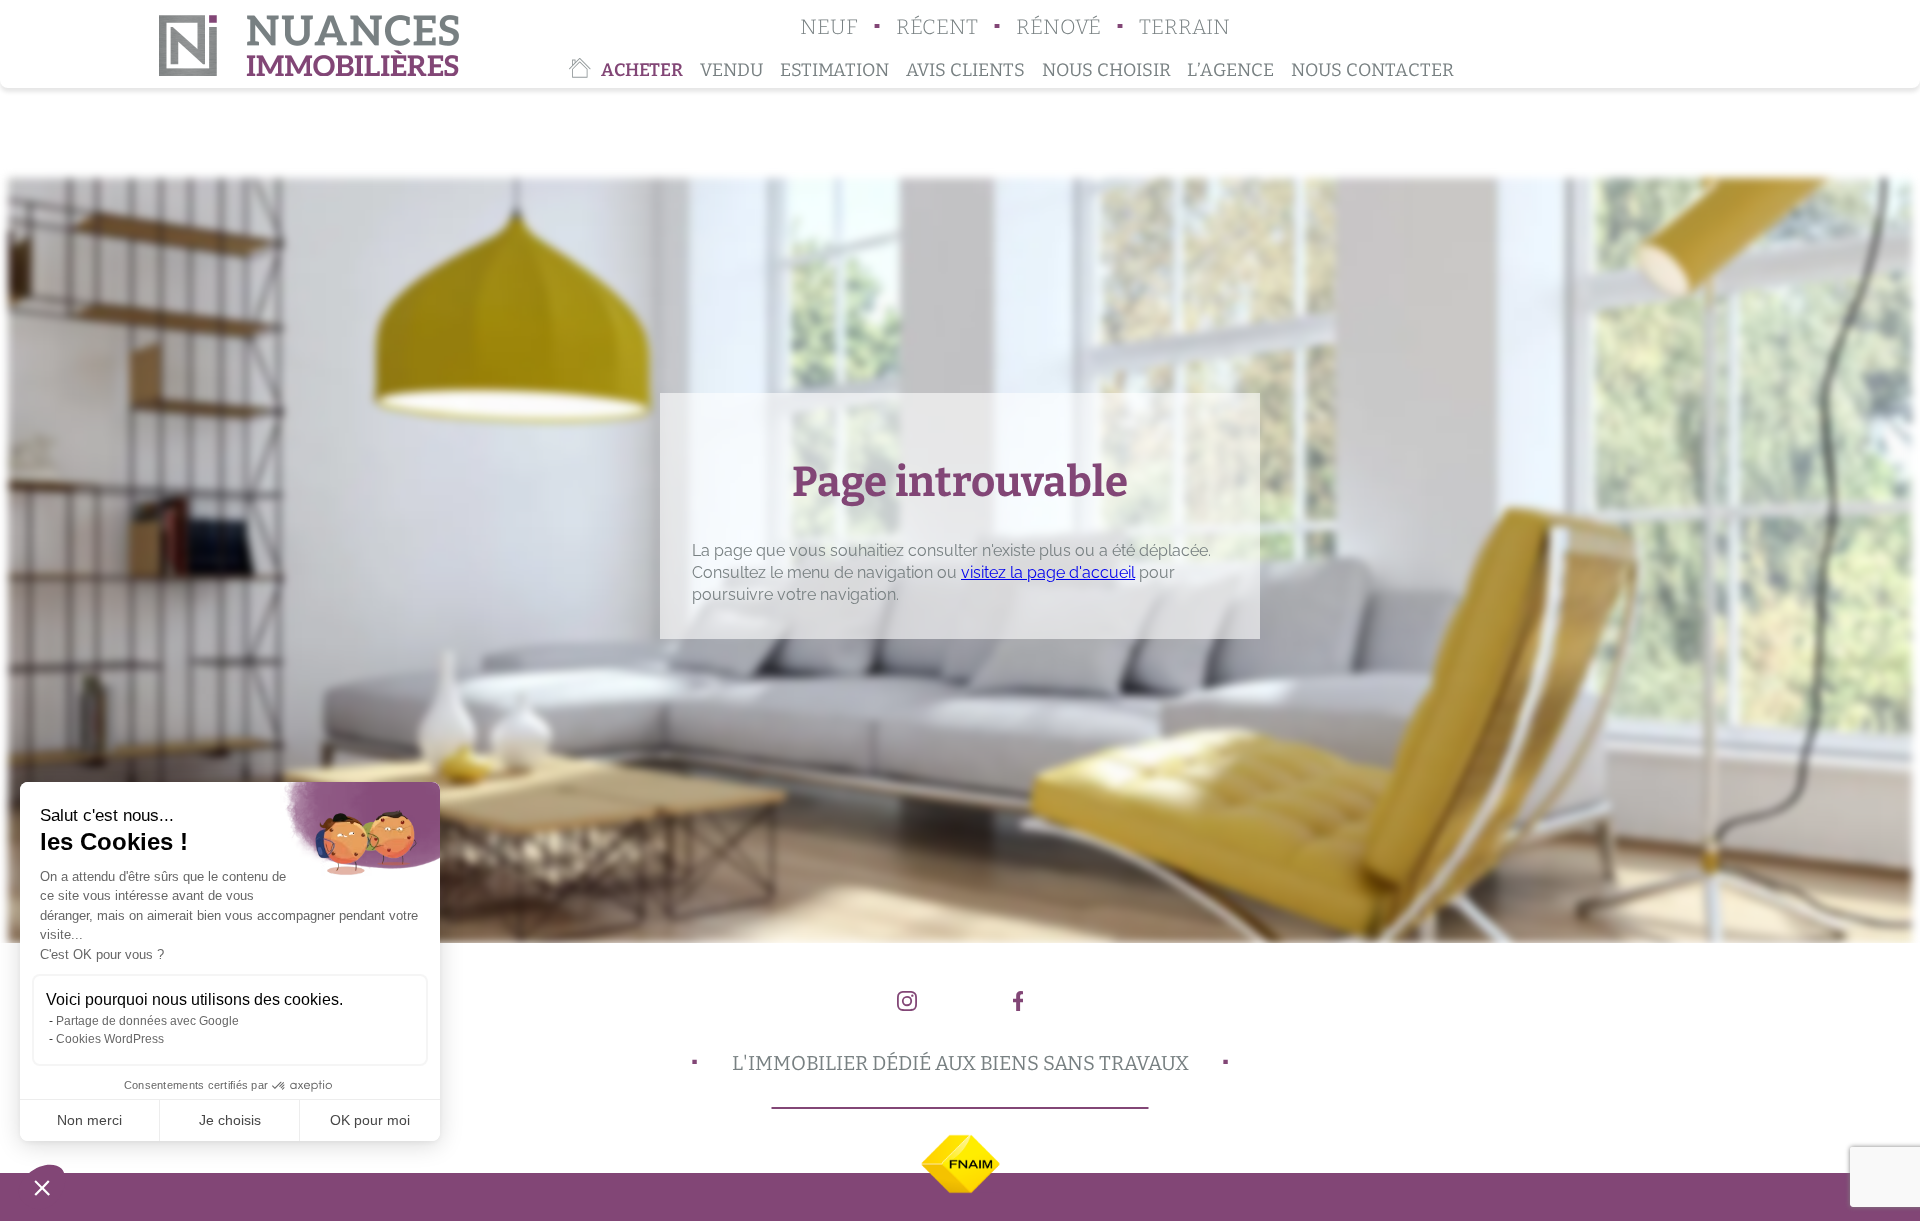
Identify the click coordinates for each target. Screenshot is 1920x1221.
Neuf (829, 27)
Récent (937, 27)
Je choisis (230, 1120)
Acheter (642, 70)
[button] (42, 1187)
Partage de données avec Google (147, 1021)
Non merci (89, 1120)
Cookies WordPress (110, 1039)
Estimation (834, 70)
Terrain (1184, 27)
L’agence (1230, 70)
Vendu (731, 70)
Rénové (1058, 27)
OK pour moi (370, 1120)
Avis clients (965, 70)
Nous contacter (1372, 70)
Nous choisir (1106, 70)
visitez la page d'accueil (1048, 572)
